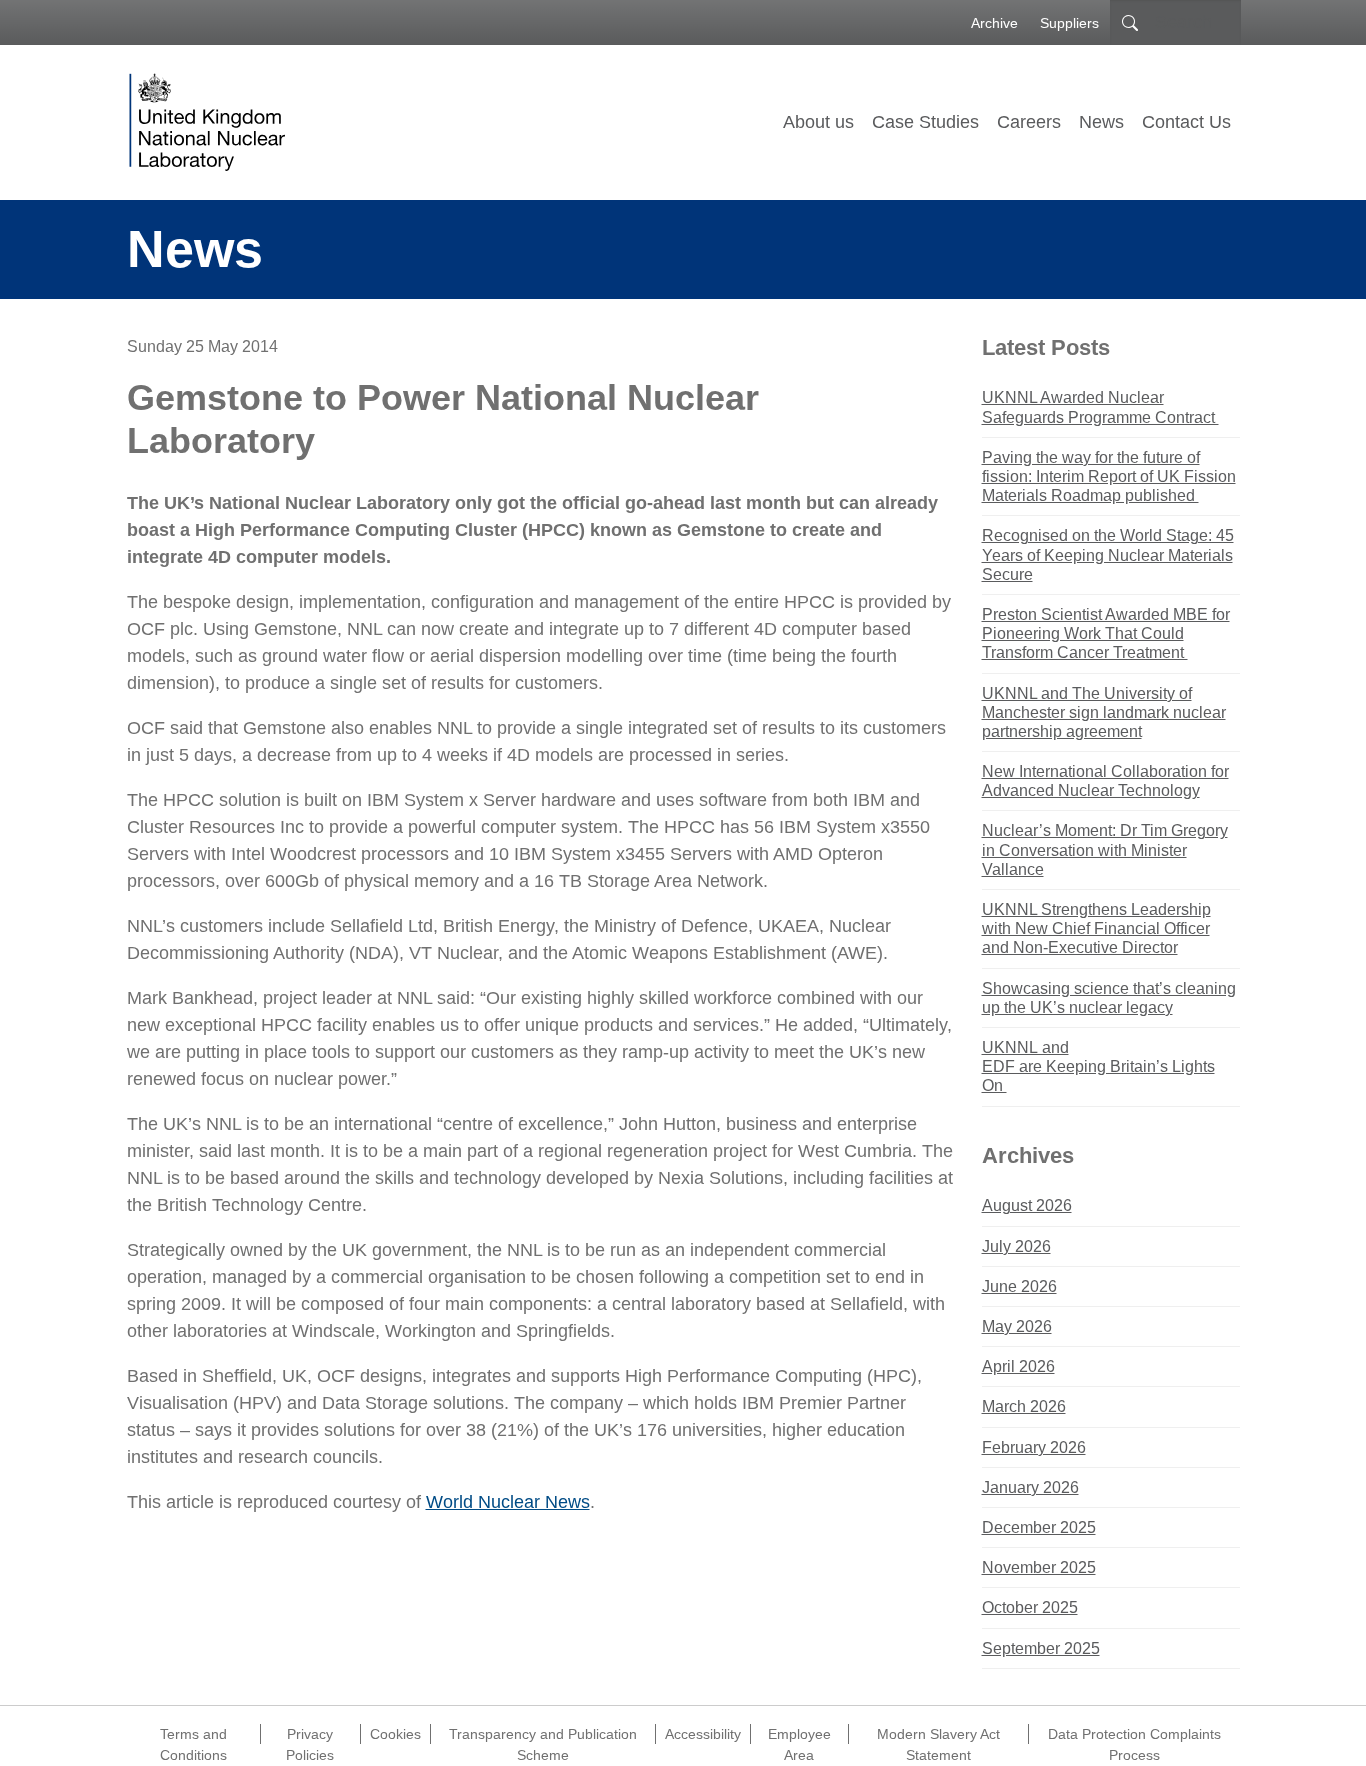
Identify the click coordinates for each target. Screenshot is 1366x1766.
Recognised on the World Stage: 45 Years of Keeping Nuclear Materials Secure (1108, 554)
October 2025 (1030, 1607)
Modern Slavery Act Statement (938, 1735)
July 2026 (1016, 1246)
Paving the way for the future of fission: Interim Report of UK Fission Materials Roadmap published (1109, 476)
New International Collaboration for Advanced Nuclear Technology (1105, 781)
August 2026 (1027, 1205)
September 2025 (1041, 1648)
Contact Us (1186, 122)
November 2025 (1039, 1567)
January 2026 (1030, 1487)
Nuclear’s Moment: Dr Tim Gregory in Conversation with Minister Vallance (1105, 849)
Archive (994, 23)
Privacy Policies (310, 1735)
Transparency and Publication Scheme (543, 1735)
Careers (1029, 122)
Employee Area (799, 1735)
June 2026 (1019, 1286)
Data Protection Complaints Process (1134, 1735)
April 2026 (1018, 1366)
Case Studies (925, 122)
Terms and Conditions (193, 1735)
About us (818, 122)
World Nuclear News (508, 1502)
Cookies (395, 1734)
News (1101, 122)
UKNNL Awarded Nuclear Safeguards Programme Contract (1100, 407)
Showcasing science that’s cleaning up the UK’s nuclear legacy (1109, 998)
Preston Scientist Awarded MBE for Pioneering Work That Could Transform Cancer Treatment (1106, 633)
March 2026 (1024, 1406)
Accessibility (703, 1734)
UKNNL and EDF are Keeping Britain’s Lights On (1098, 1066)
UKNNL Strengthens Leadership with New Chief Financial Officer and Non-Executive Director (1096, 928)
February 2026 (1034, 1447)
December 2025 (1039, 1527)
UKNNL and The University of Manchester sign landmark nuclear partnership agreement (1104, 712)
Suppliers (1069, 23)
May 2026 (1017, 1326)
